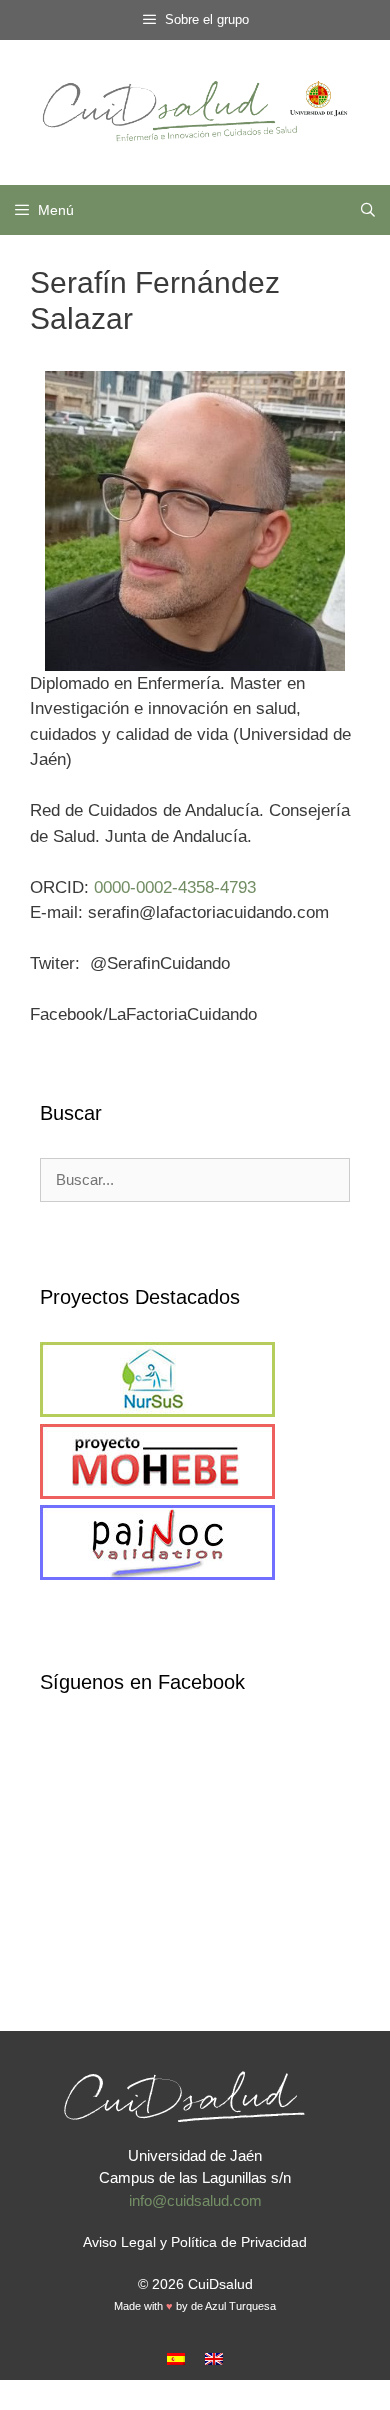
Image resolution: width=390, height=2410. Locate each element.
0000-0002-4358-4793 (175, 887)
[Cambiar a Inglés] (214, 2358)
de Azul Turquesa (233, 2306)
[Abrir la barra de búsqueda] (368, 210)
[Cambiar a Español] (176, 2358)
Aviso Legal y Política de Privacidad (195, 2242)
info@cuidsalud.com (195, 2200)
